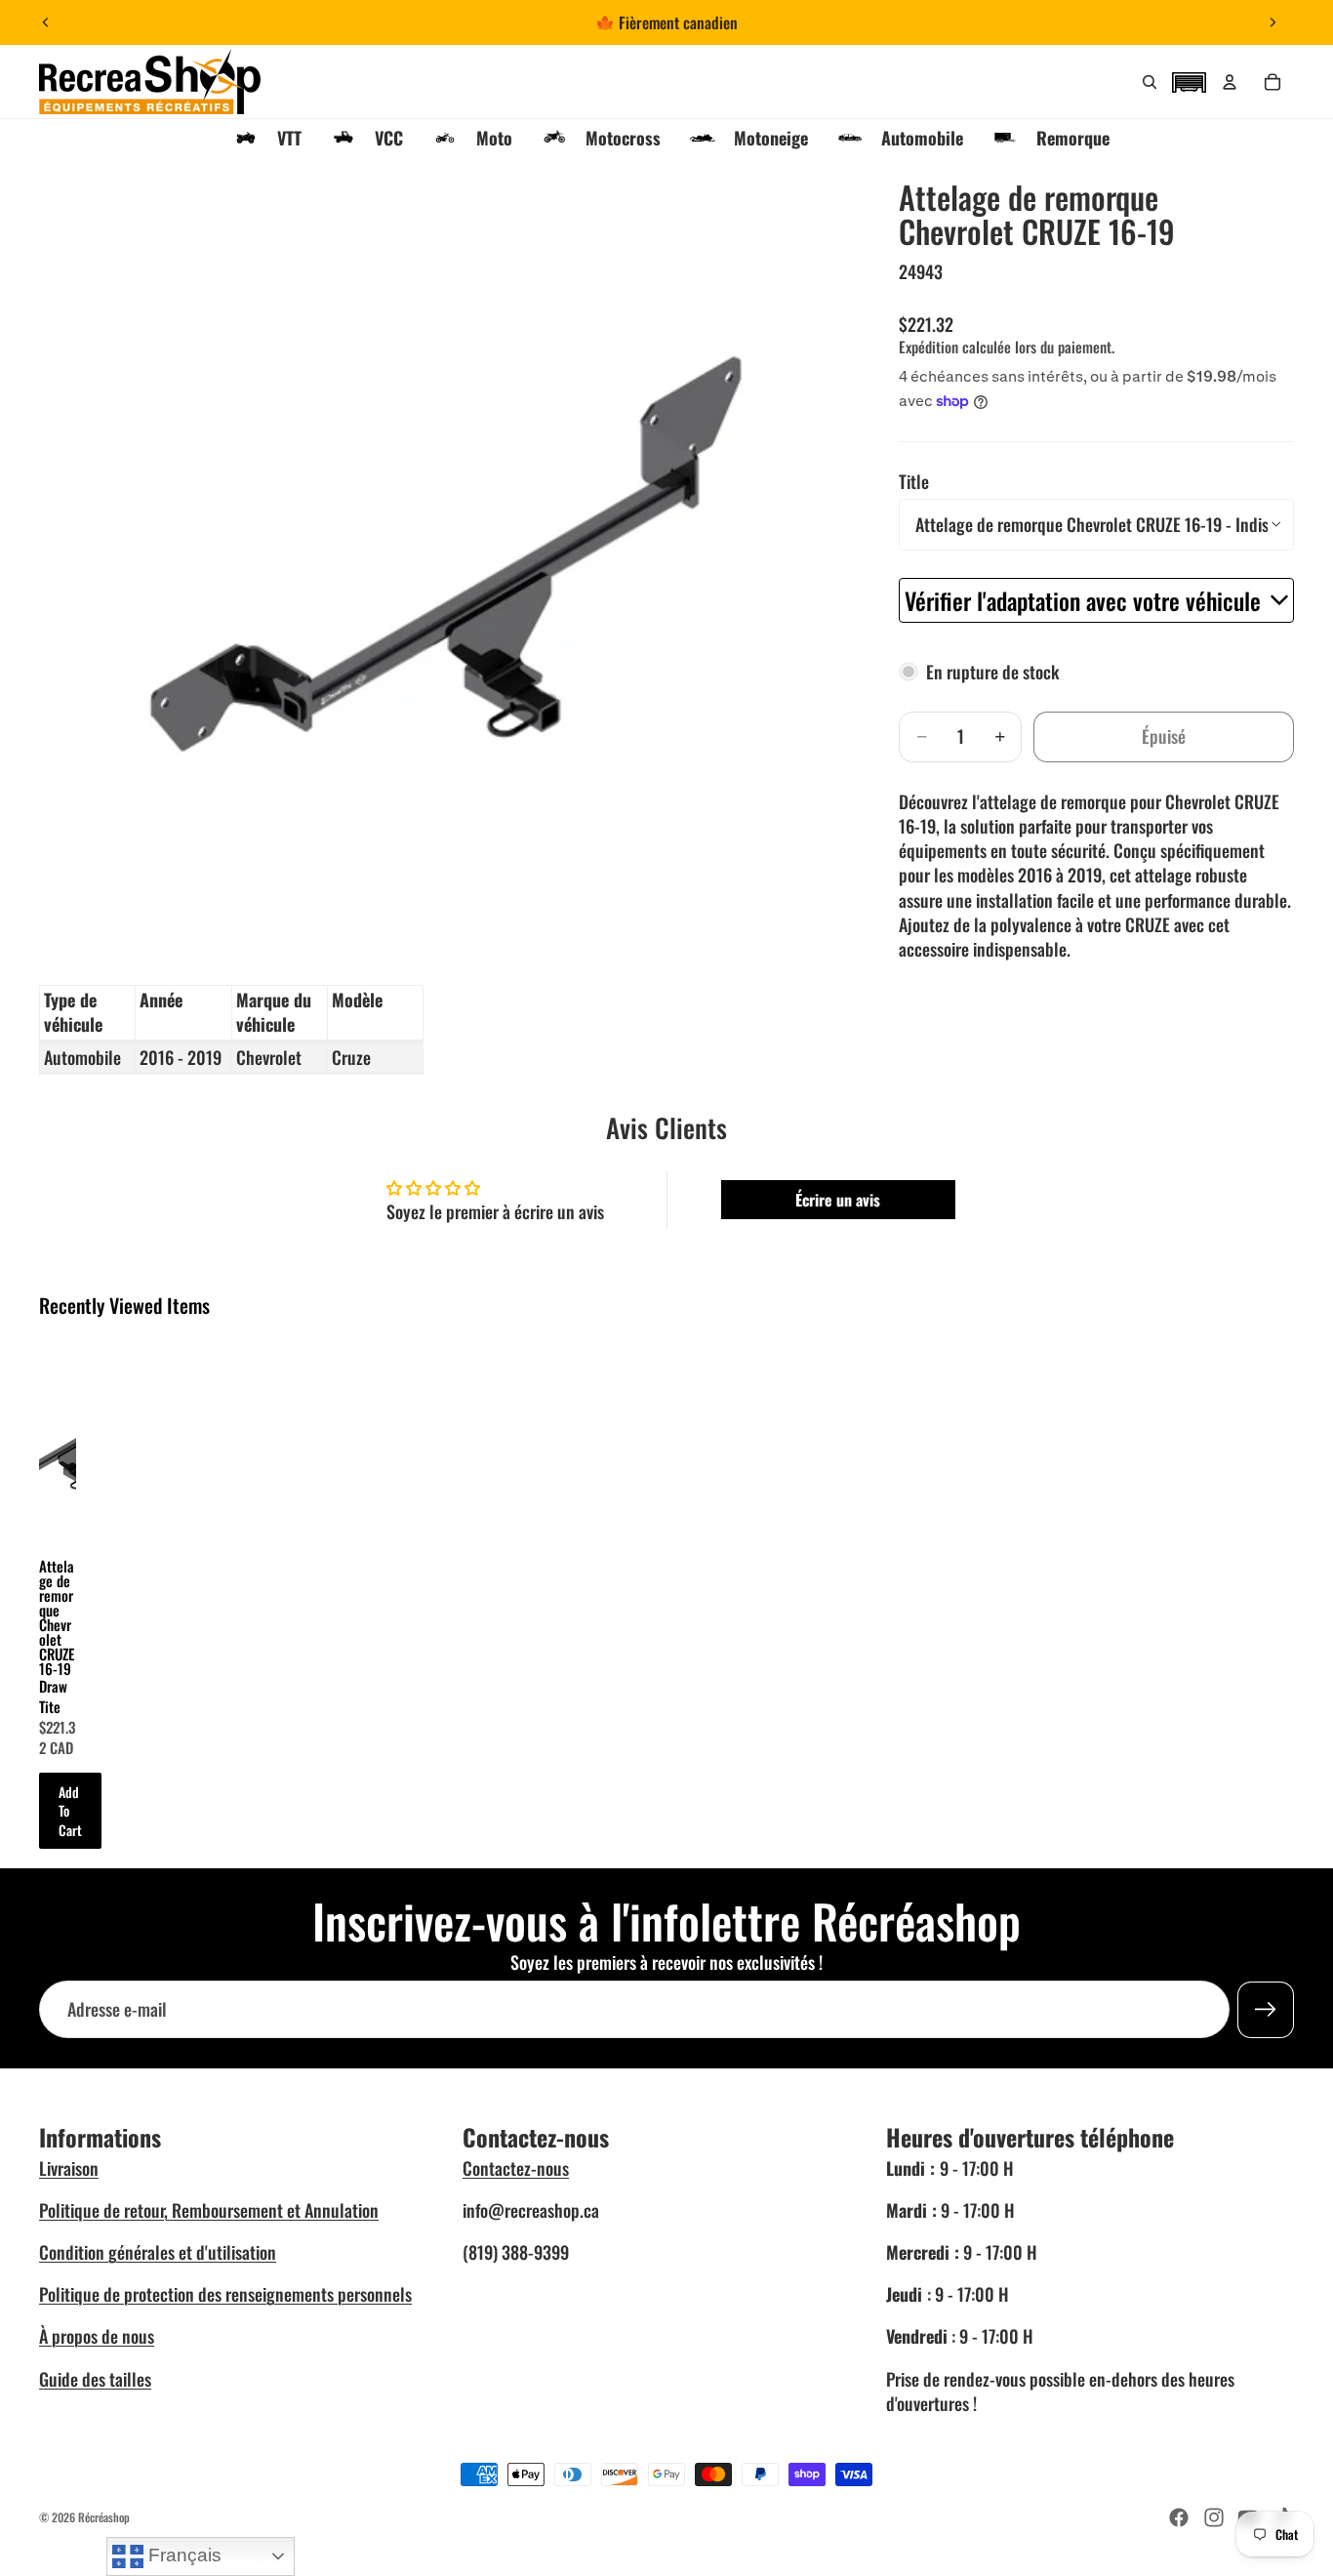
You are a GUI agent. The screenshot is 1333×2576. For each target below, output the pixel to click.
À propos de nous (97, 2336)
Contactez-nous (516, 2168)
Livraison (69, 2168)
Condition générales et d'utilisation (158, 2252)
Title (914, 481)
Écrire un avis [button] (838, 1200)
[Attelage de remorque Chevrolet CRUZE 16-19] (58, 1437)
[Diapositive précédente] (46, 22)
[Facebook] (1179, 2517)
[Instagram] (1214, 2517)
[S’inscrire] (1266, 2010)
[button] (1189, 80)
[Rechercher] (1150, 82)
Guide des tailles (95, 2379)
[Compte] (1230, 82)
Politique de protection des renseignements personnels (225, 2294)
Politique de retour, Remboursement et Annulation (209, 2210)
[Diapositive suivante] (1272, 22)
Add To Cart (70, 1811)
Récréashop (104, 2517)
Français (182, 2555)
